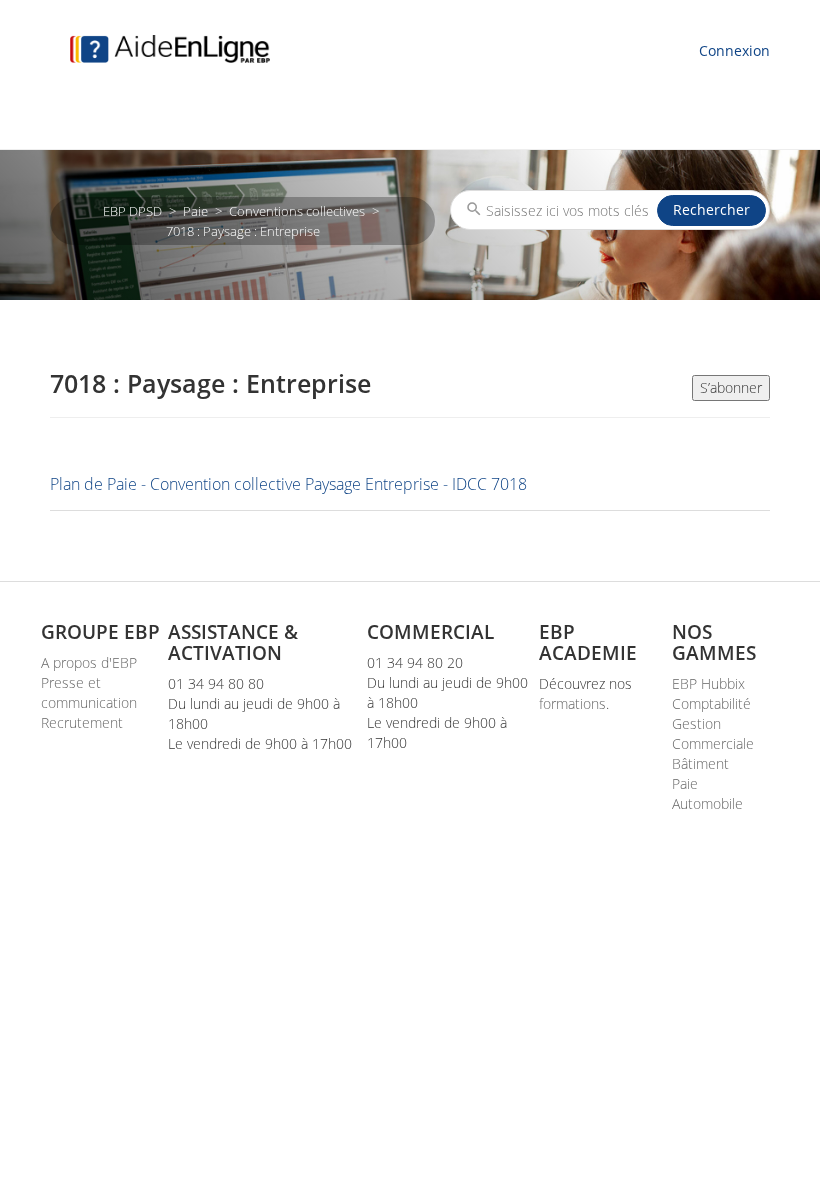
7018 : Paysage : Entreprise (243, 231)
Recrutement (82, 722)
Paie (195, 211)
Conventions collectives (297, 211)
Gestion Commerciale (713, 733)
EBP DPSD (132, 211)
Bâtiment (700, 763)
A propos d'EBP (89, 662)
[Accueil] (170, 49)
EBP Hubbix (708, 683)
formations (572, 703)
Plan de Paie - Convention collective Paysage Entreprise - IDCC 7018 (288, 484)
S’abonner (731, 387)
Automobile (707, 803)
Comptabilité (711, 703)
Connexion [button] (734, 50)
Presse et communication (89, 692)
